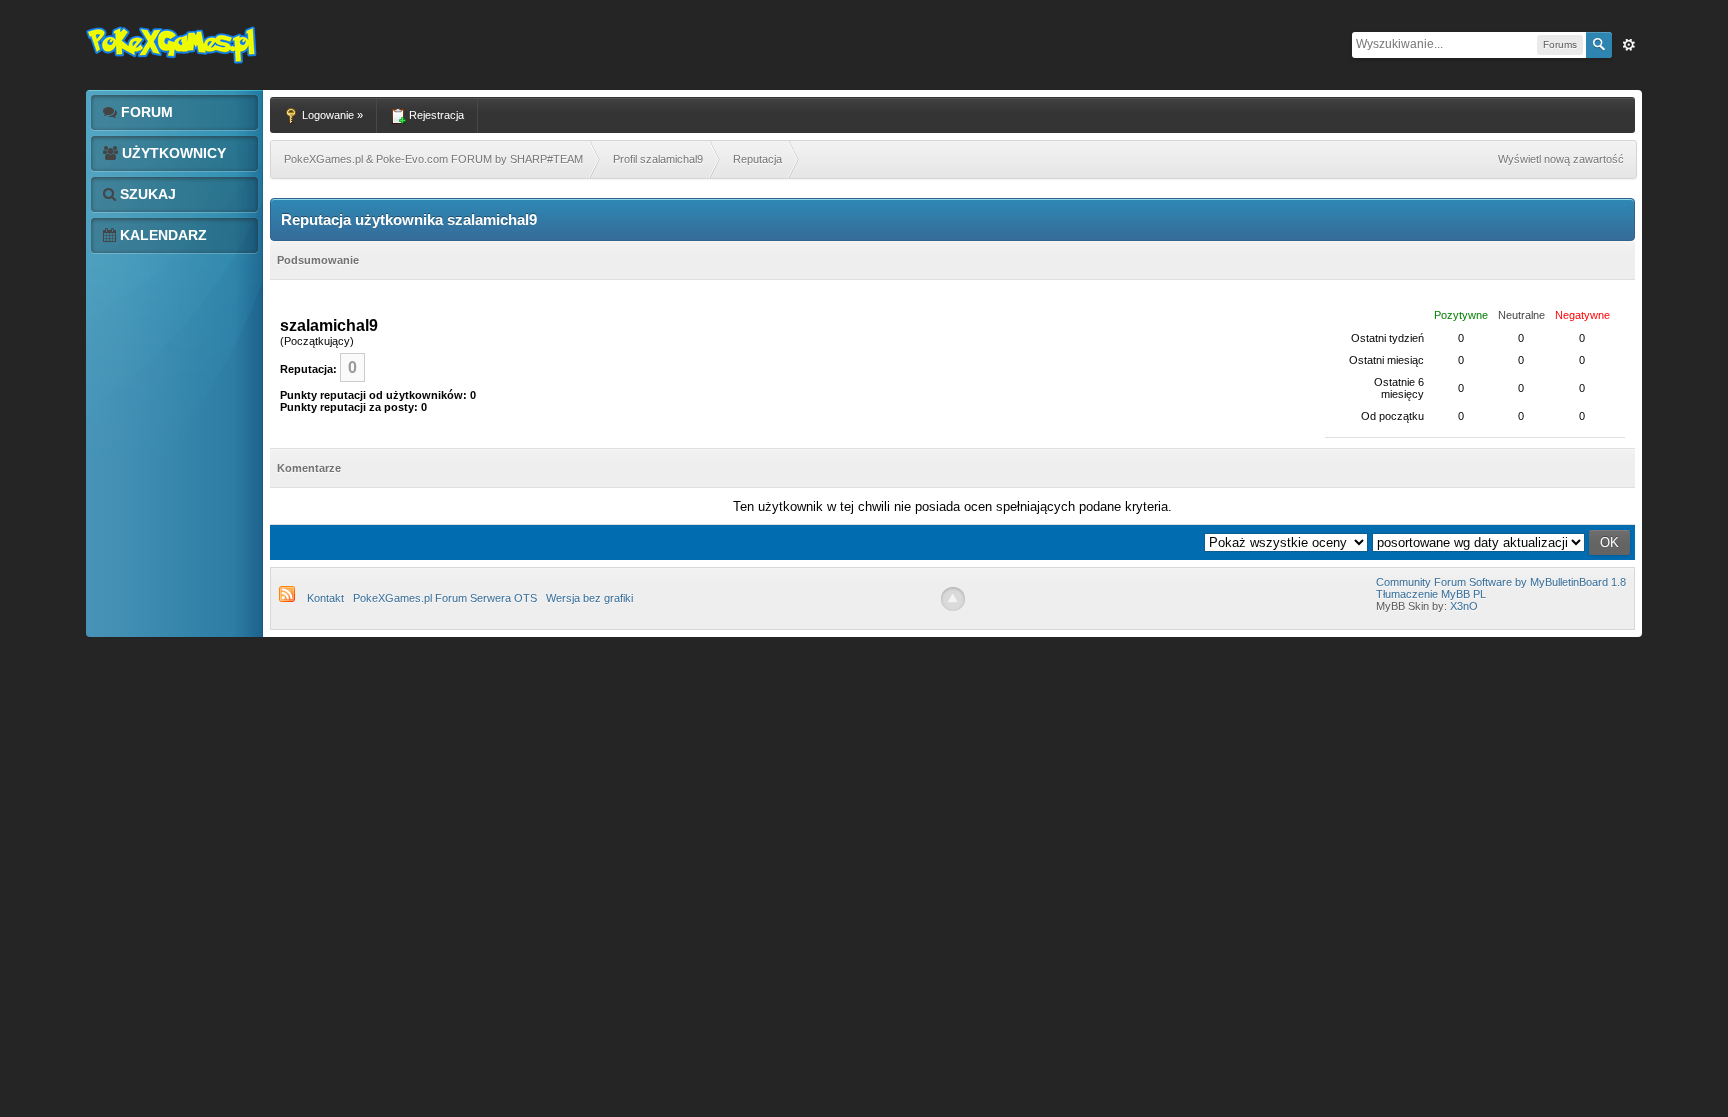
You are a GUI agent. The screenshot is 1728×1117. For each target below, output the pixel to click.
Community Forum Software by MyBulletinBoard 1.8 (1501, 582)
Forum (145, 112)
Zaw (1629, 45)
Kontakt (325, 598)
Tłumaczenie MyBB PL (1431, 594)
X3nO (1464, 606)
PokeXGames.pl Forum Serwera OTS (445, 598)
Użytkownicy (172, 153)
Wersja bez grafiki (589, 598)
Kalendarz (161, 235)
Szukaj (146, 194)
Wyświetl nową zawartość (1561, 159)
